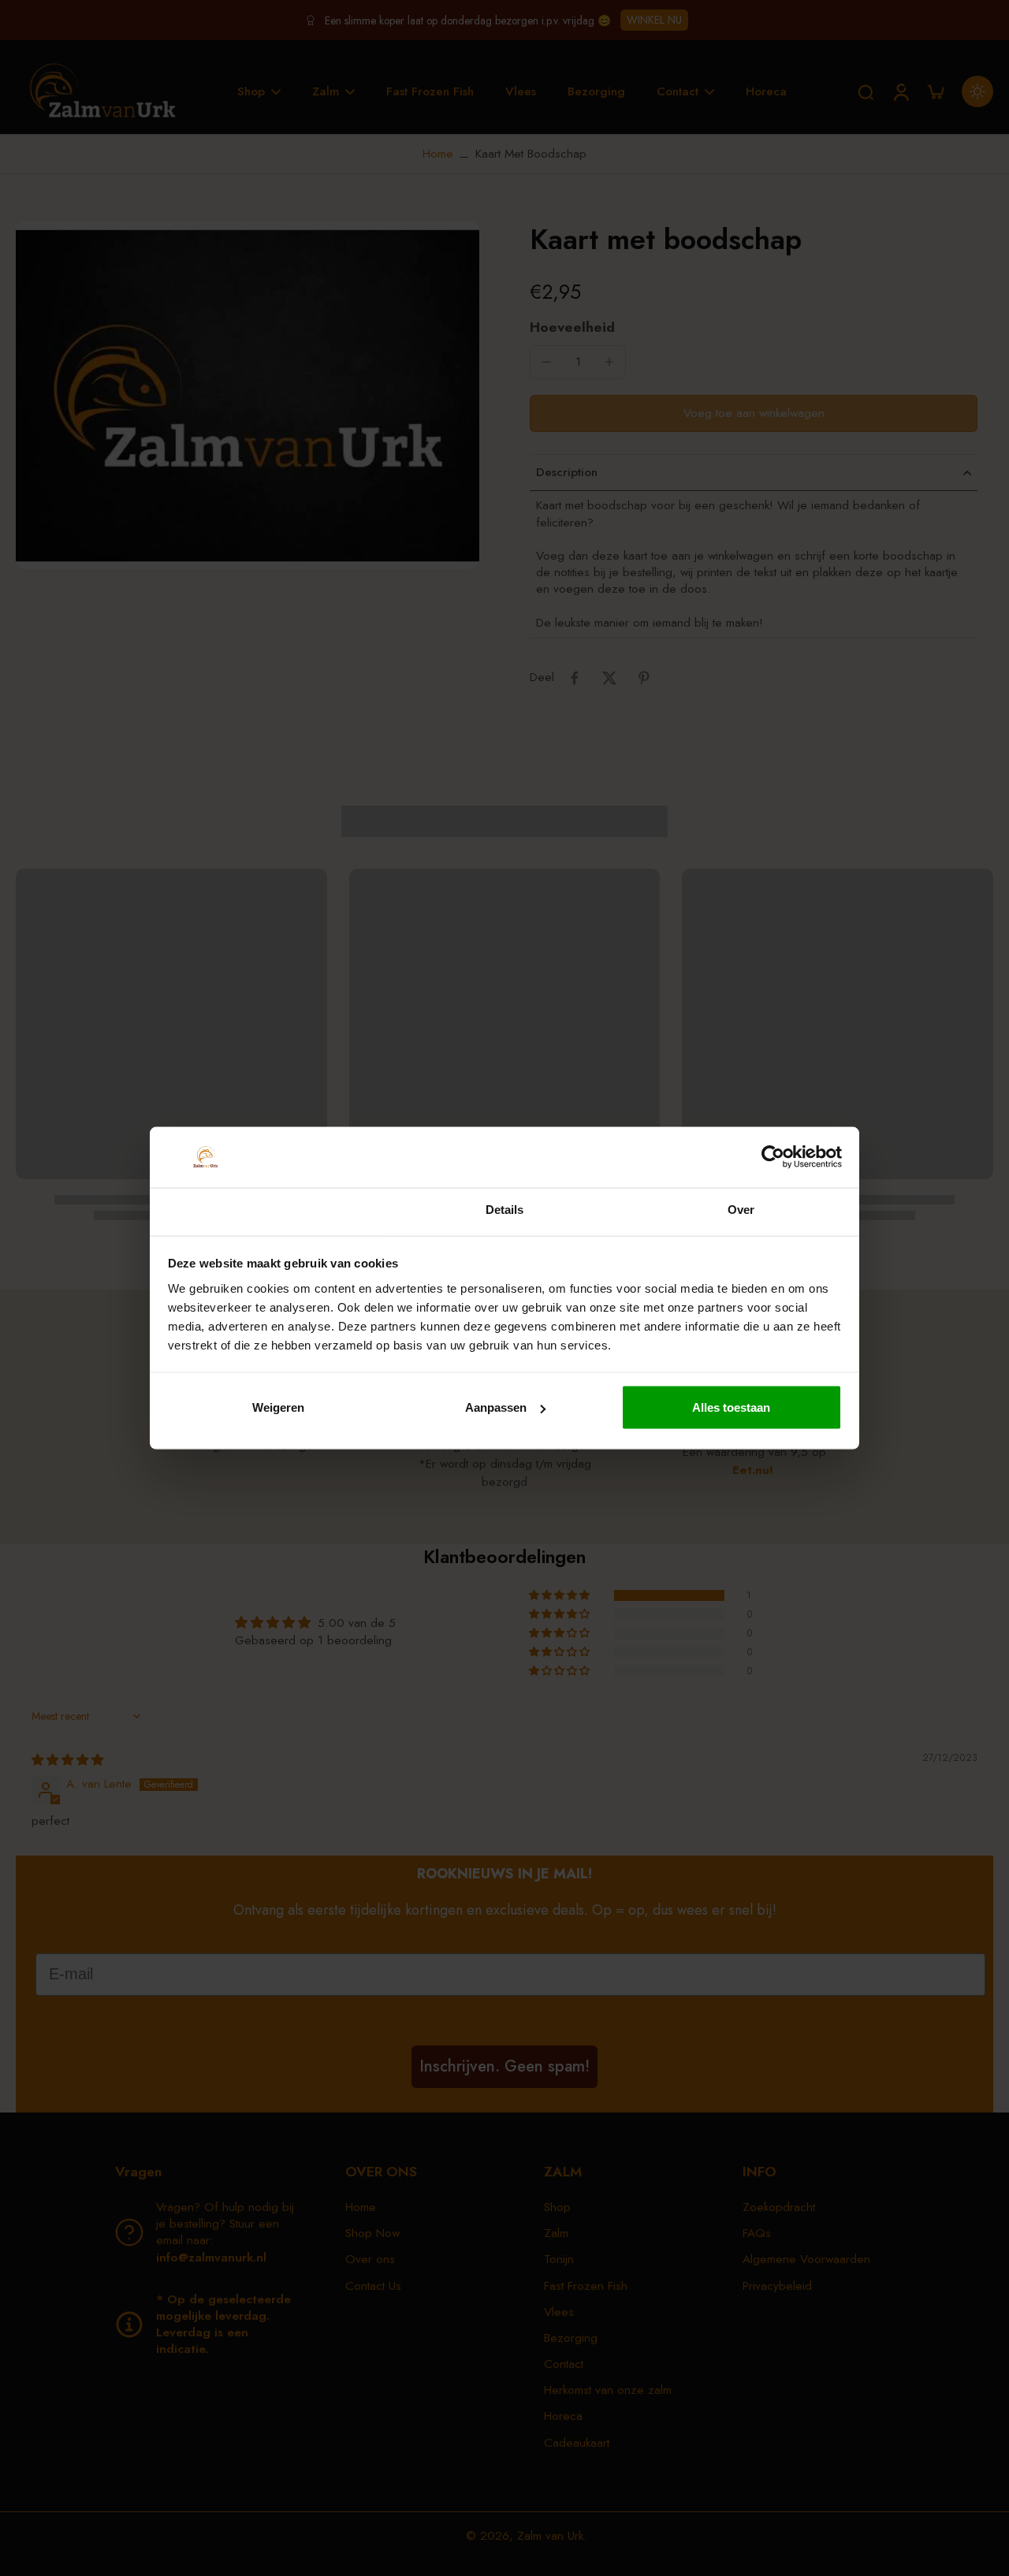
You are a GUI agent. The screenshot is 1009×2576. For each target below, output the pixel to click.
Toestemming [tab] (268, 1211)
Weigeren (278, 1407)
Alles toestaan (731, 1407)
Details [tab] (505, 1209)
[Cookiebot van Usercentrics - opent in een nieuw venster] (773, 1157)
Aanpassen (496, 1407)
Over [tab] (741, 1209)
